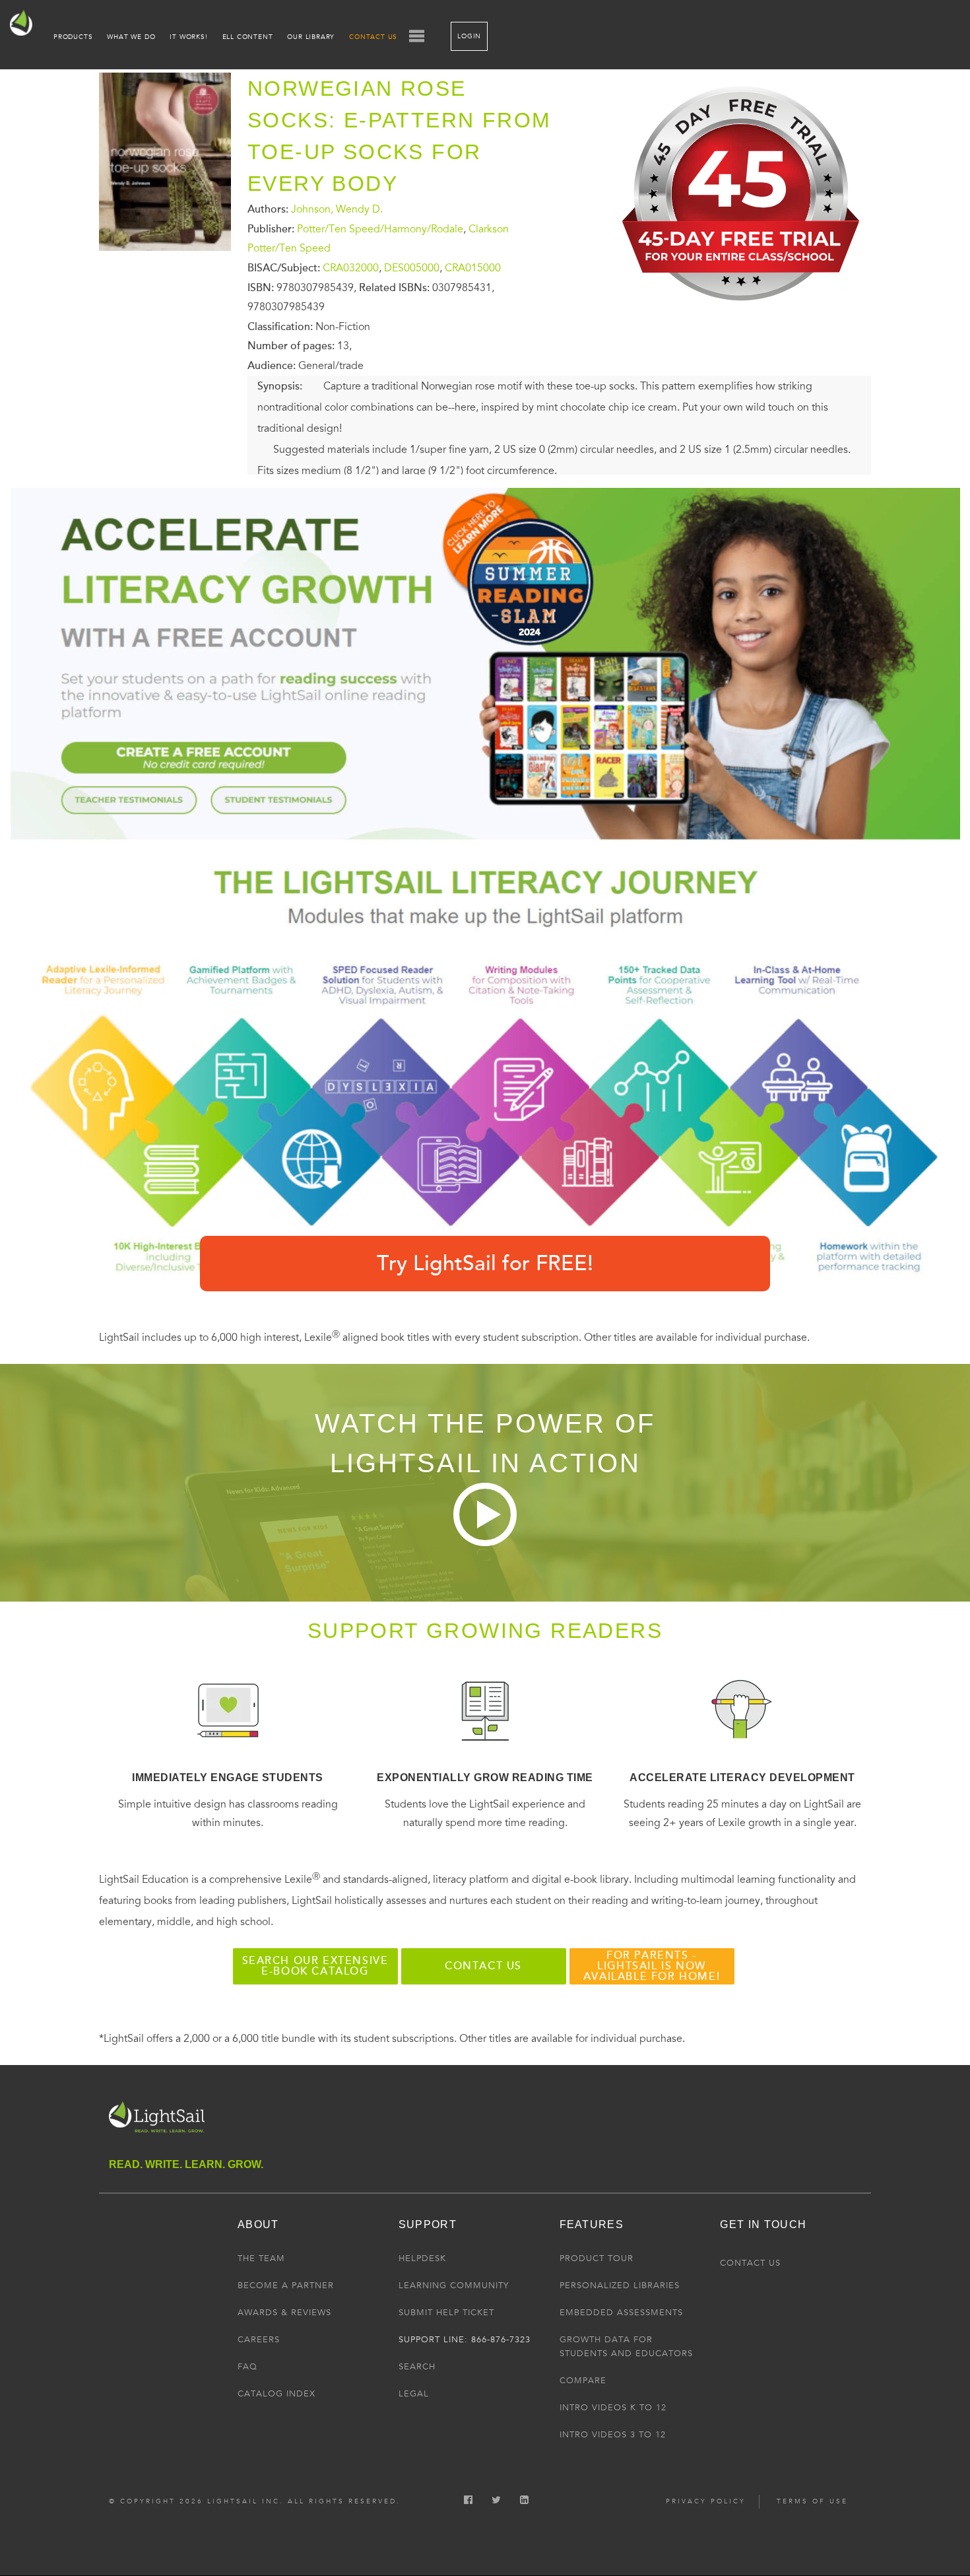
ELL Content (248, 37)
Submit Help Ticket (446, 2313)
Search (417, 2367)
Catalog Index (276, 2394)
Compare (583, 2381)
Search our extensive (315, 1966)
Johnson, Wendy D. (337, 209)
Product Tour (597, 2258)
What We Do (131, 37)
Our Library (311, 37)
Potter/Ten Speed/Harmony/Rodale (380, 228)
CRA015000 (473, 268)
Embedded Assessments (621, 2313)
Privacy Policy (706, 2501)
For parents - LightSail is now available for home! (652, 1966)
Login (469, 36)
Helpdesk (422, 2258)
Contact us (483, 1966)
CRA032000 (351, 268)
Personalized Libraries (620, 2286)
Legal (414, 2394)
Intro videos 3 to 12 (613, 2435)
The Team (261, 2258)
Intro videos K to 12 (613, 2408)
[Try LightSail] (743, 311)
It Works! (188, 37)
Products (73, 37)
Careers (259, 2340)
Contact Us (373, 37)
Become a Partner (286, 2286)
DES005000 (412, 268)
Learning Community (454, 2286)
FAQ (247, 2367)
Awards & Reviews (284, 2313)
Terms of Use (812, 2501)
